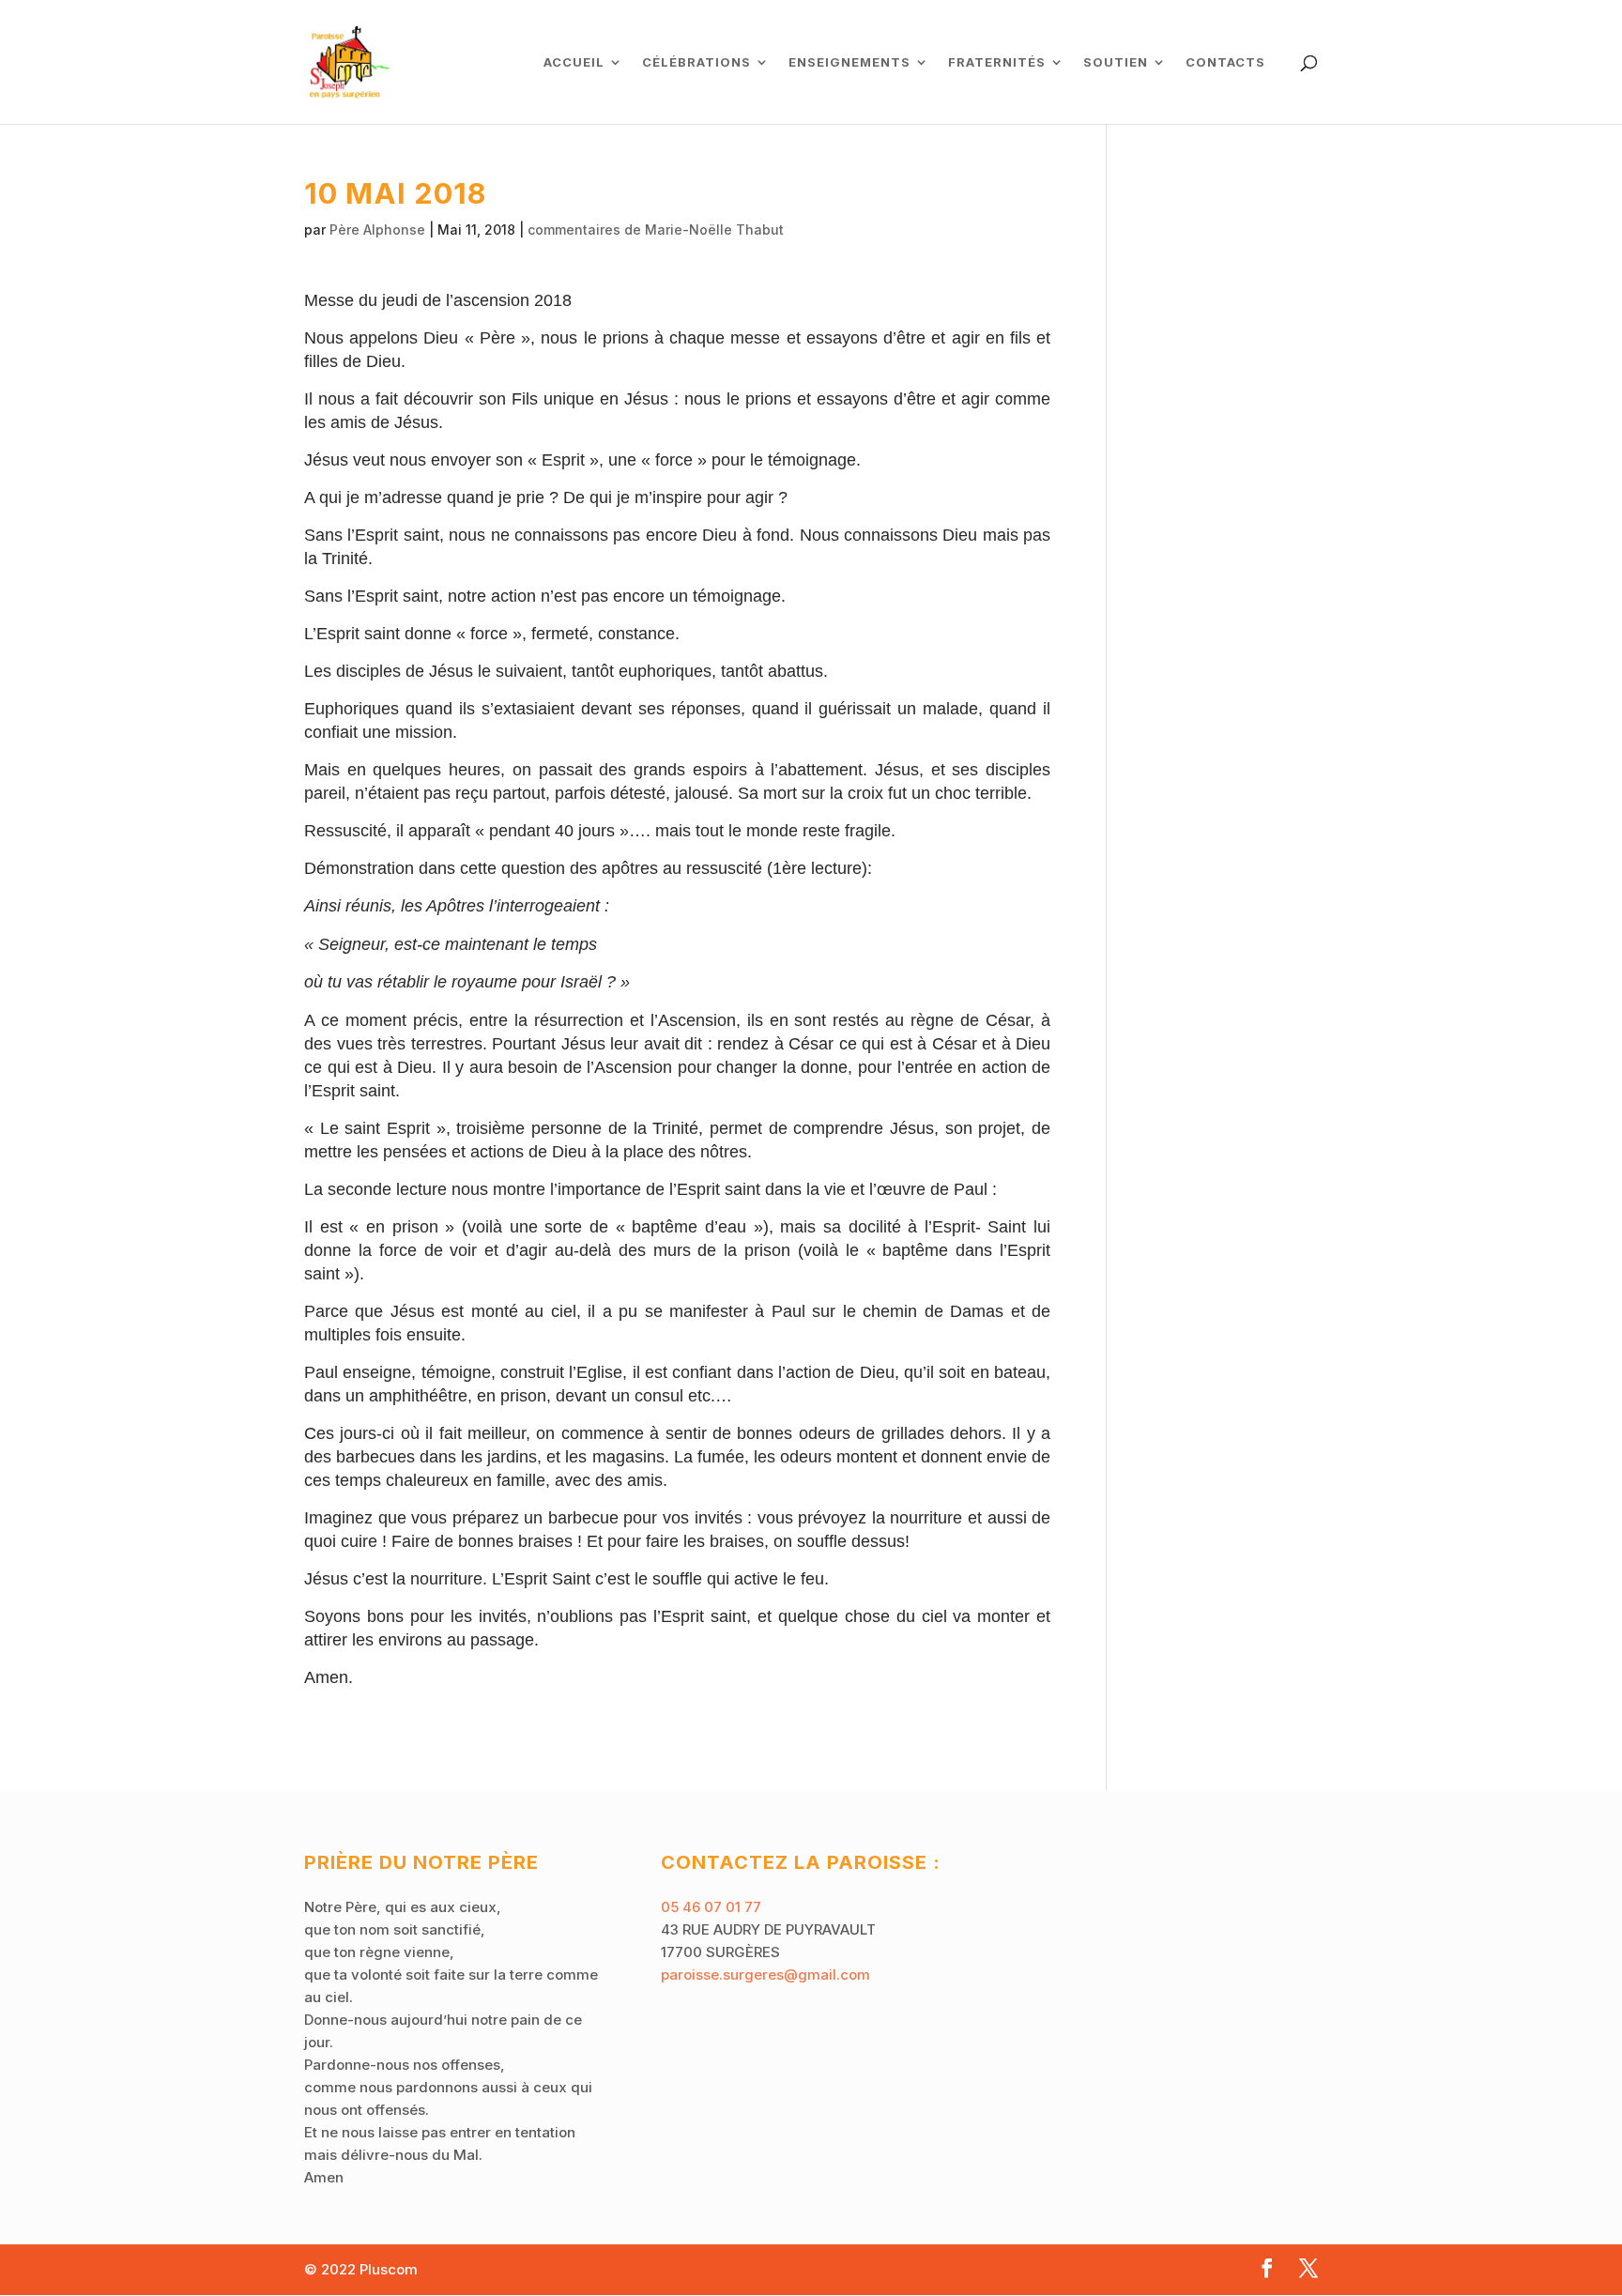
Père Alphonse (377, 230)
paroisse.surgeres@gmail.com (765, 1975)
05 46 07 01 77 (711, 1907)
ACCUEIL (574, 62)
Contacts (1225, 62)
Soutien (1116, 62)
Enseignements (849, 62)
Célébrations (696, 62)
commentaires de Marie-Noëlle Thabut (656, 230)
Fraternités (997, 62)
